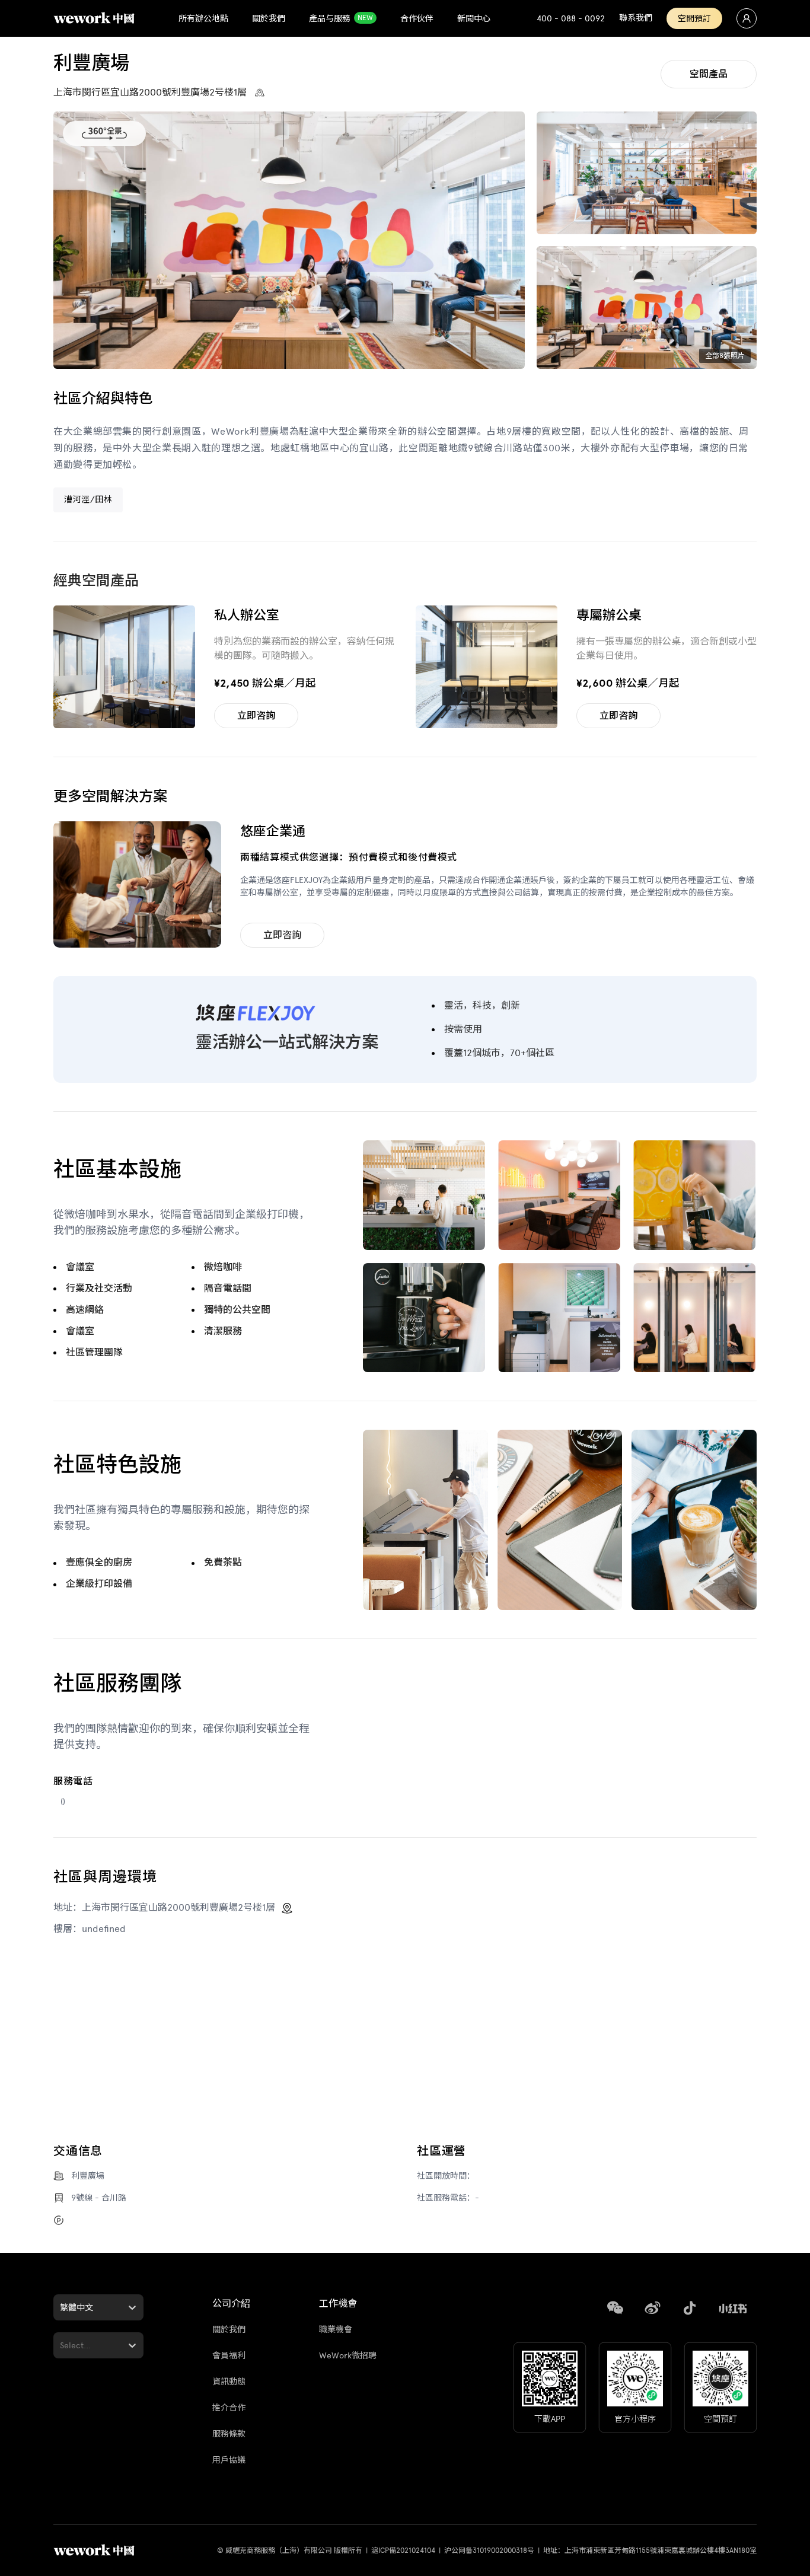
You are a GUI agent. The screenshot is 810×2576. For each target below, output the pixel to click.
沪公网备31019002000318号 (489, 2551)
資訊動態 (229, 2382)
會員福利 (229, 2356)
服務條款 (229, 2434)
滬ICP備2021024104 (403, 2551)
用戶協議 (229, 2460)
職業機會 (336, 2330)
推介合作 (229, 2408)
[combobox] (61, 2308)
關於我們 (229, 2330)
